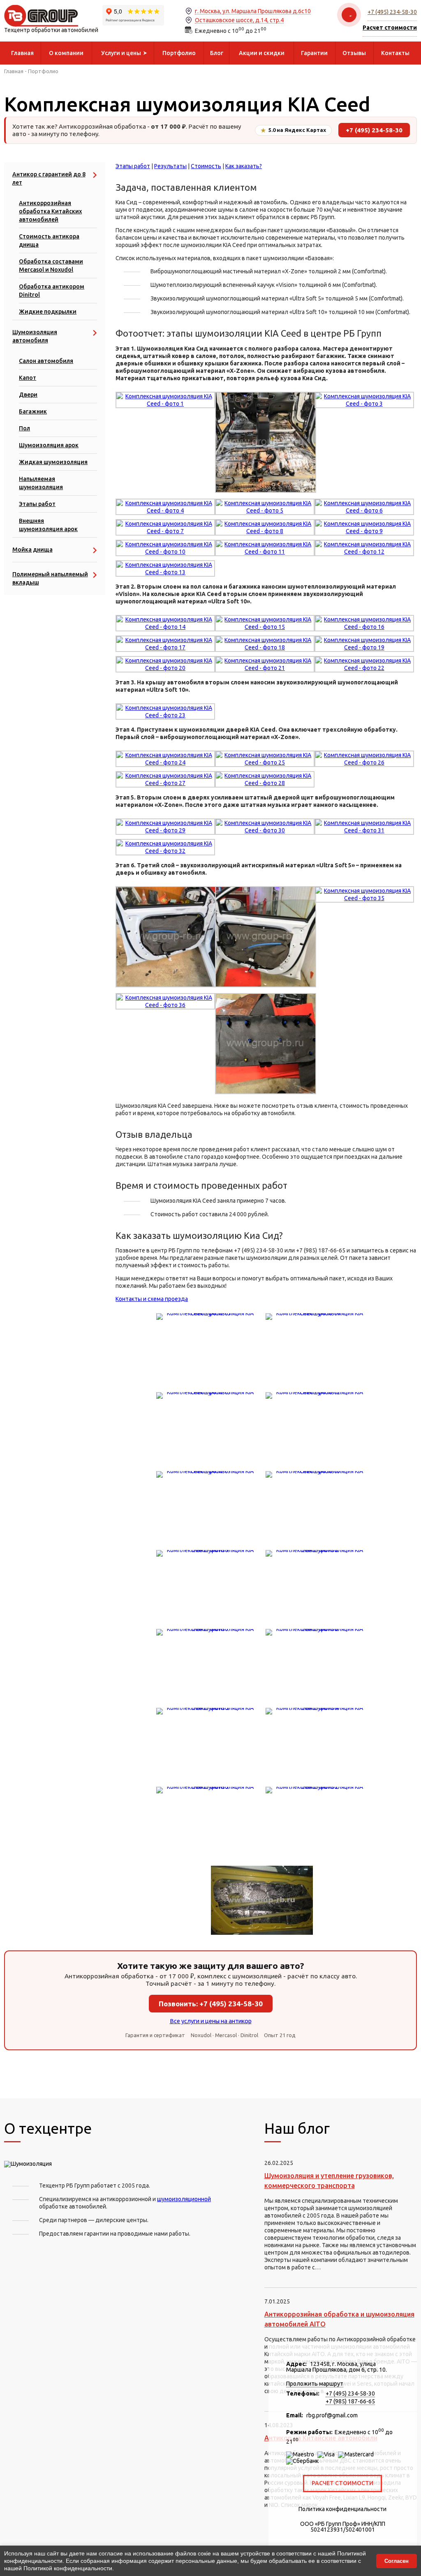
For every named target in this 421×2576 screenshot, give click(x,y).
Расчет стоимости (342, 2483)
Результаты (170, 166)
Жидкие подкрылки (48, 312)
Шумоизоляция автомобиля (35, 336)
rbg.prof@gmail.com (332, 2415)
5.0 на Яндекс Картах (293, 130)
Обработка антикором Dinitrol (52, 291)
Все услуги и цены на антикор (211, 2021)
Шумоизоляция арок (49, 445)
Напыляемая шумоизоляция (41, 483)
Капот (28, 378)
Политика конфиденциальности (342, 2509)
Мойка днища (32, 550)
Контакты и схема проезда (152, 1299)
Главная (14, 71)
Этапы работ (37, 504)
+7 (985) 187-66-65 (350, 2401)
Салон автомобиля (46, 361)
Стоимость (206, 166)
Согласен (397, 2561)
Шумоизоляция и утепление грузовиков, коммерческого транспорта (329, 2181)
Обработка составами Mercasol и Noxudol (51, 266)
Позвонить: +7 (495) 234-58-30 (211, 2004)
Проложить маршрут (315, 2384)
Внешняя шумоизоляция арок (48, 525)
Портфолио (43, 71)
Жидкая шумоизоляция (53, 462)
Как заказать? (244, 166)
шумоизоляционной (184, 2199)
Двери (28, 395)
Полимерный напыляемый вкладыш (50, 578)
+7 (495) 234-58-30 (392, 12)
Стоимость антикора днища (49, 240)
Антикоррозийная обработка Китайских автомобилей (50, 211)
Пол (24, 428)
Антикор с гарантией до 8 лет (49, 178)
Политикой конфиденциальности (68, 2568)
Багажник (33, 411)
